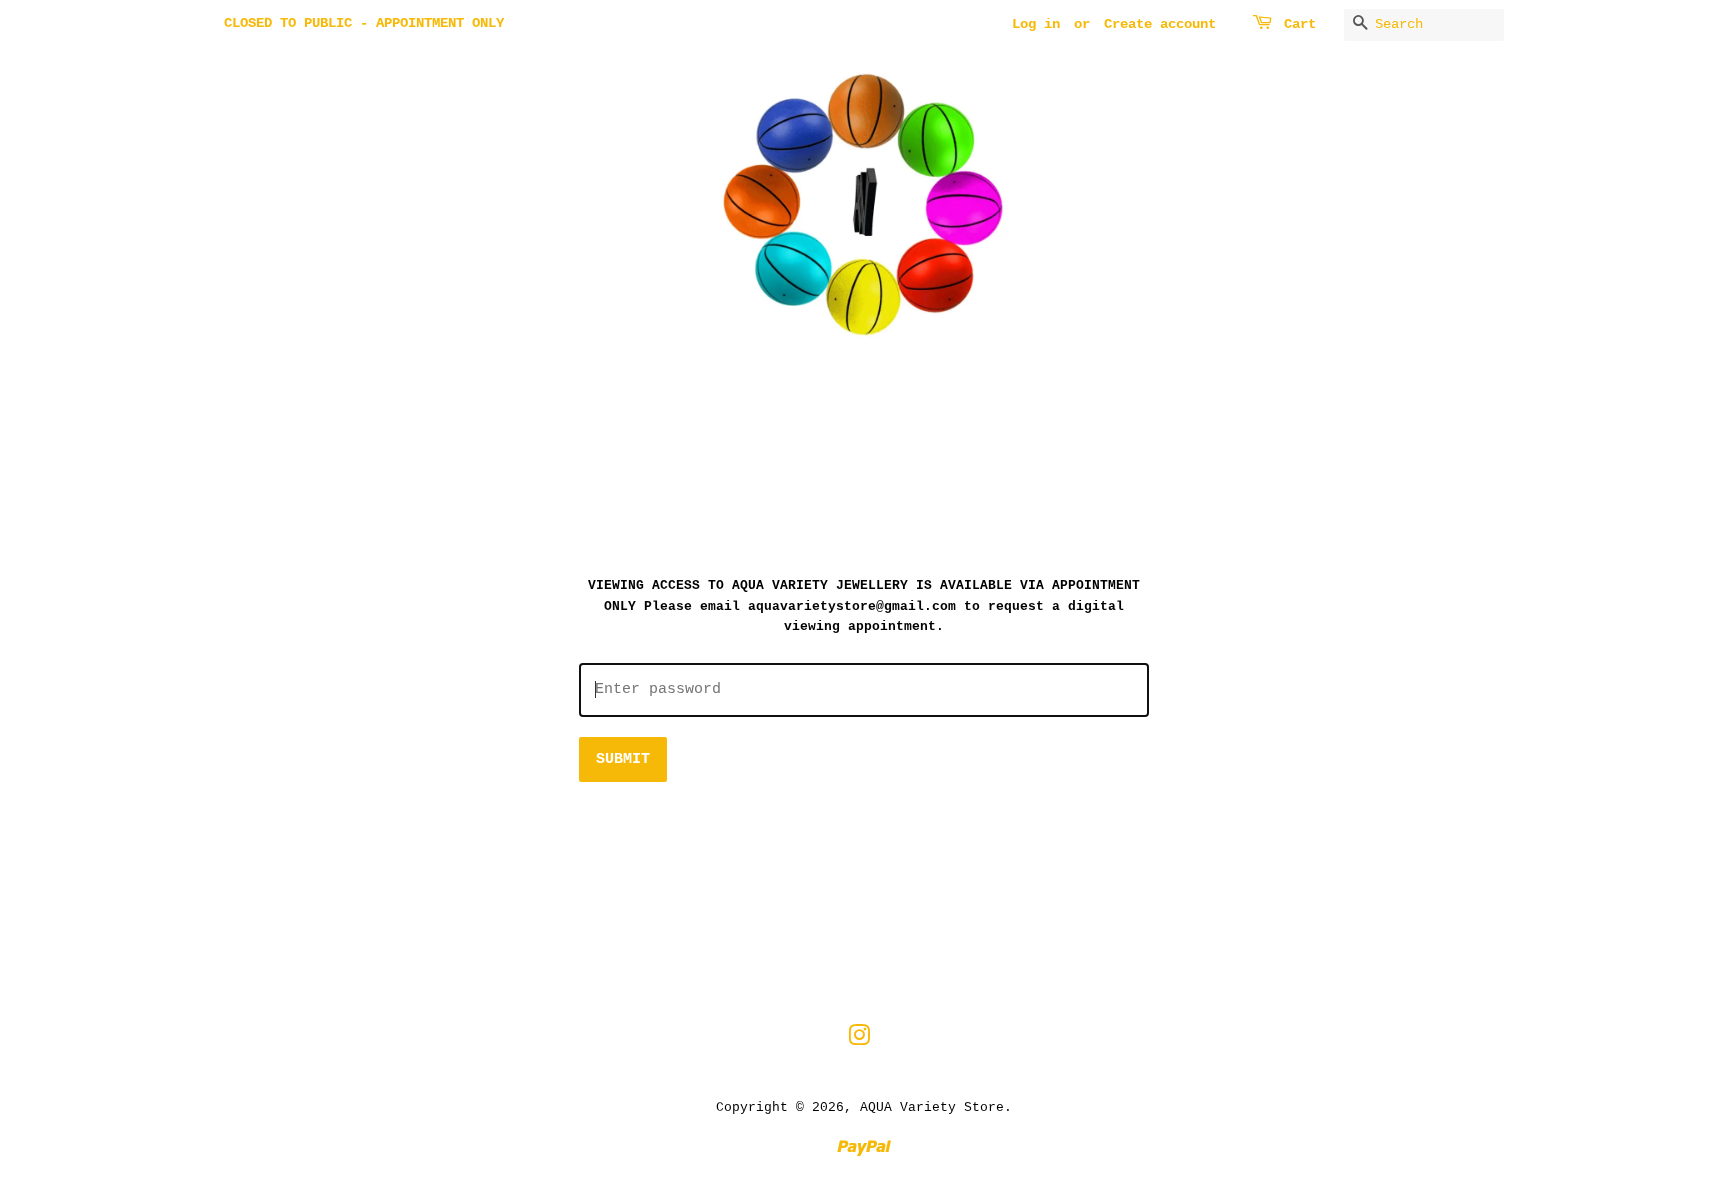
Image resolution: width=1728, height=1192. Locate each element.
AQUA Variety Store (932, 1107)
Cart (1300, 24)
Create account (1160, 24)
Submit (623, 759)
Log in (1036, 24)
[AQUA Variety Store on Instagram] (859, 1040)
